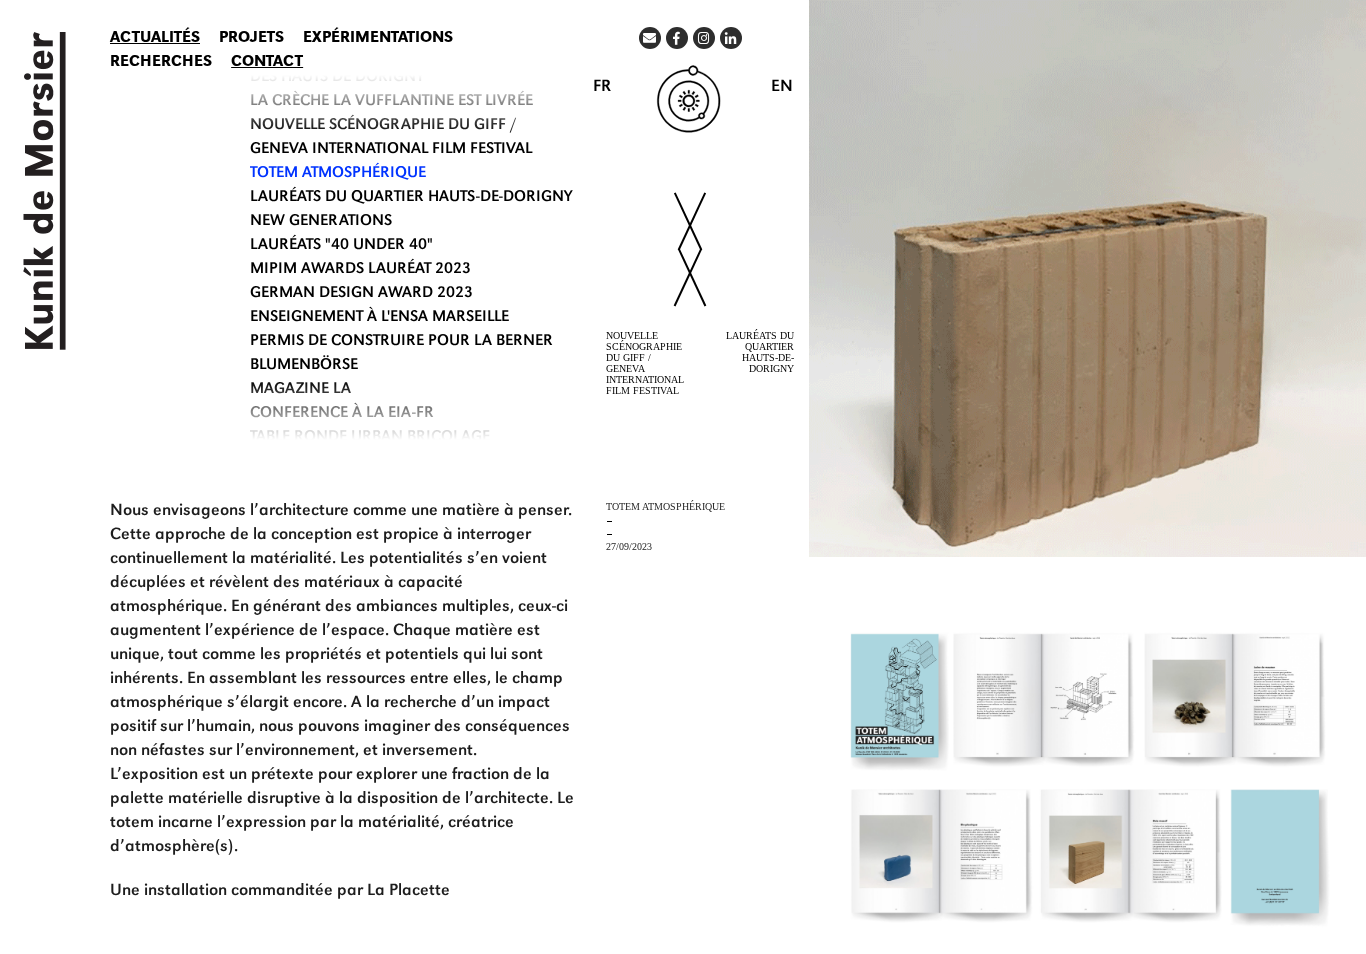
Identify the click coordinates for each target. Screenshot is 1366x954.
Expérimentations (378, 39)
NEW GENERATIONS (321, 222)
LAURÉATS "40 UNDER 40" (341, 246)
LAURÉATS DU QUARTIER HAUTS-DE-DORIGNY (411, 198)
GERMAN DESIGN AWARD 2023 (361, 294)
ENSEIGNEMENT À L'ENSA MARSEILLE (379, 318)
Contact (267, 63)
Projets (251, 39)
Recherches (161, 63)
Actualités (155, 39)
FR (602, 87)
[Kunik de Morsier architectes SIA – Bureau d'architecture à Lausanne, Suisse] (40, 191)
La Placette (408, 891)
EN (782, 87)
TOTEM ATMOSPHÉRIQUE (338, 174)
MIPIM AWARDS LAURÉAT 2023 (360, 270)
